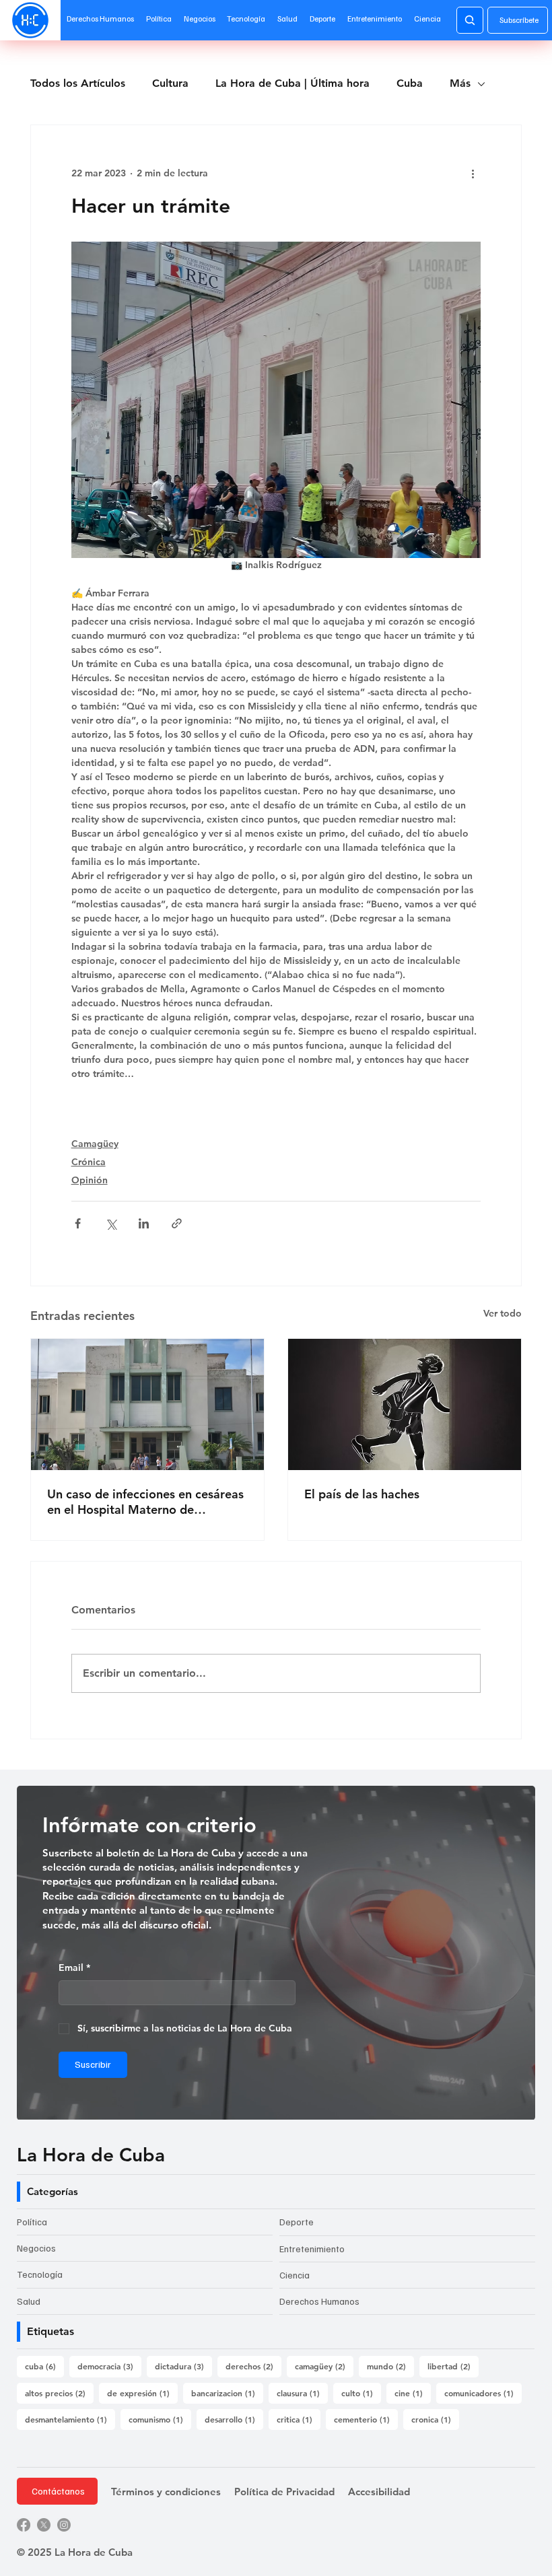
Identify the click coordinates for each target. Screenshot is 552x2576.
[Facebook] (24, 2525)
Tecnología (40, 2274)
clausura (302, 2393)
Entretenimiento (312, 2249)
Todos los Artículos (78, 83)
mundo (390, 2366)
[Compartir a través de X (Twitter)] (111, 1223)
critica (299, 2419)
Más (460, 83)
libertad (453, 2366)
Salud (29, 2301)
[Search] (470, 20)
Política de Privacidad (284, 2492)
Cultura (170, 83)
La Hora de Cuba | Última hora (292, 83)
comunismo (160, 2419)
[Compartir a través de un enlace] (177, 1223)
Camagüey (95, 1144)
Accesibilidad (379, 2492)
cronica (435, 2419)
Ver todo (503, 1313)
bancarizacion (227, 2393)
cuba (44, 2366)
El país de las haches (362, 1494)
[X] (44, 2525)
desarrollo (234, 2419)
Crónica (89, 1162)
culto (361, 2393)
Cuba (410, 83)
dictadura (183, 2366)
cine (413, 2393)
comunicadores (483, 2393)
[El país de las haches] (405, 1404)
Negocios (36, 2248)
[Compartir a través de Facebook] (78, 1223)
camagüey (324, 2366)
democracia (109, 2366)
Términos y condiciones (166, 2492)
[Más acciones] (473, 174)
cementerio (366, 2419)
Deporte (297, 2222)
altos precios (59, 2393)
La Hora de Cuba (91, 2155)
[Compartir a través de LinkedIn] (144, 1223)
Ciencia (295, 2275)
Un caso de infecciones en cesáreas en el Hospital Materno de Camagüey (145, 1502)
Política (32, 2222)
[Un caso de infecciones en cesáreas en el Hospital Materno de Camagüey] (147, 1404)
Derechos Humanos (319, 2301)
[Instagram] (64, 2525)
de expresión (142, 2393)
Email (74, 1968)
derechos (253, 2366)
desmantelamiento (70, 2419)
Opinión (90, 1180)
